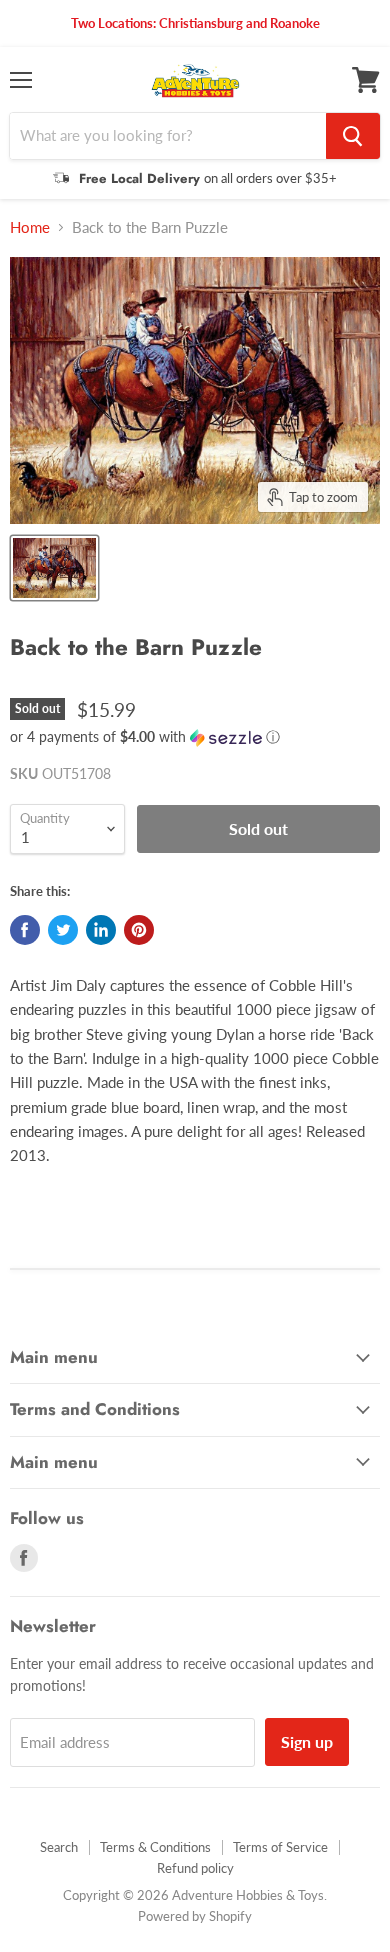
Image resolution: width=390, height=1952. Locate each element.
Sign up (307, 1741)
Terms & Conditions (155, 1847)
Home (30, 227)
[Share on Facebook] (25, 930)
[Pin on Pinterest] (139, 930)
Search (59, 1847)
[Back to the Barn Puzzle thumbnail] (54, 568)
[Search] (353, 136)
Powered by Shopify (195, 1916)
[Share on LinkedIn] (101, 930)
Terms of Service (280, 1847)
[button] (195, 737)
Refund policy (195, 1868)
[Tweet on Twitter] (63, 930)
